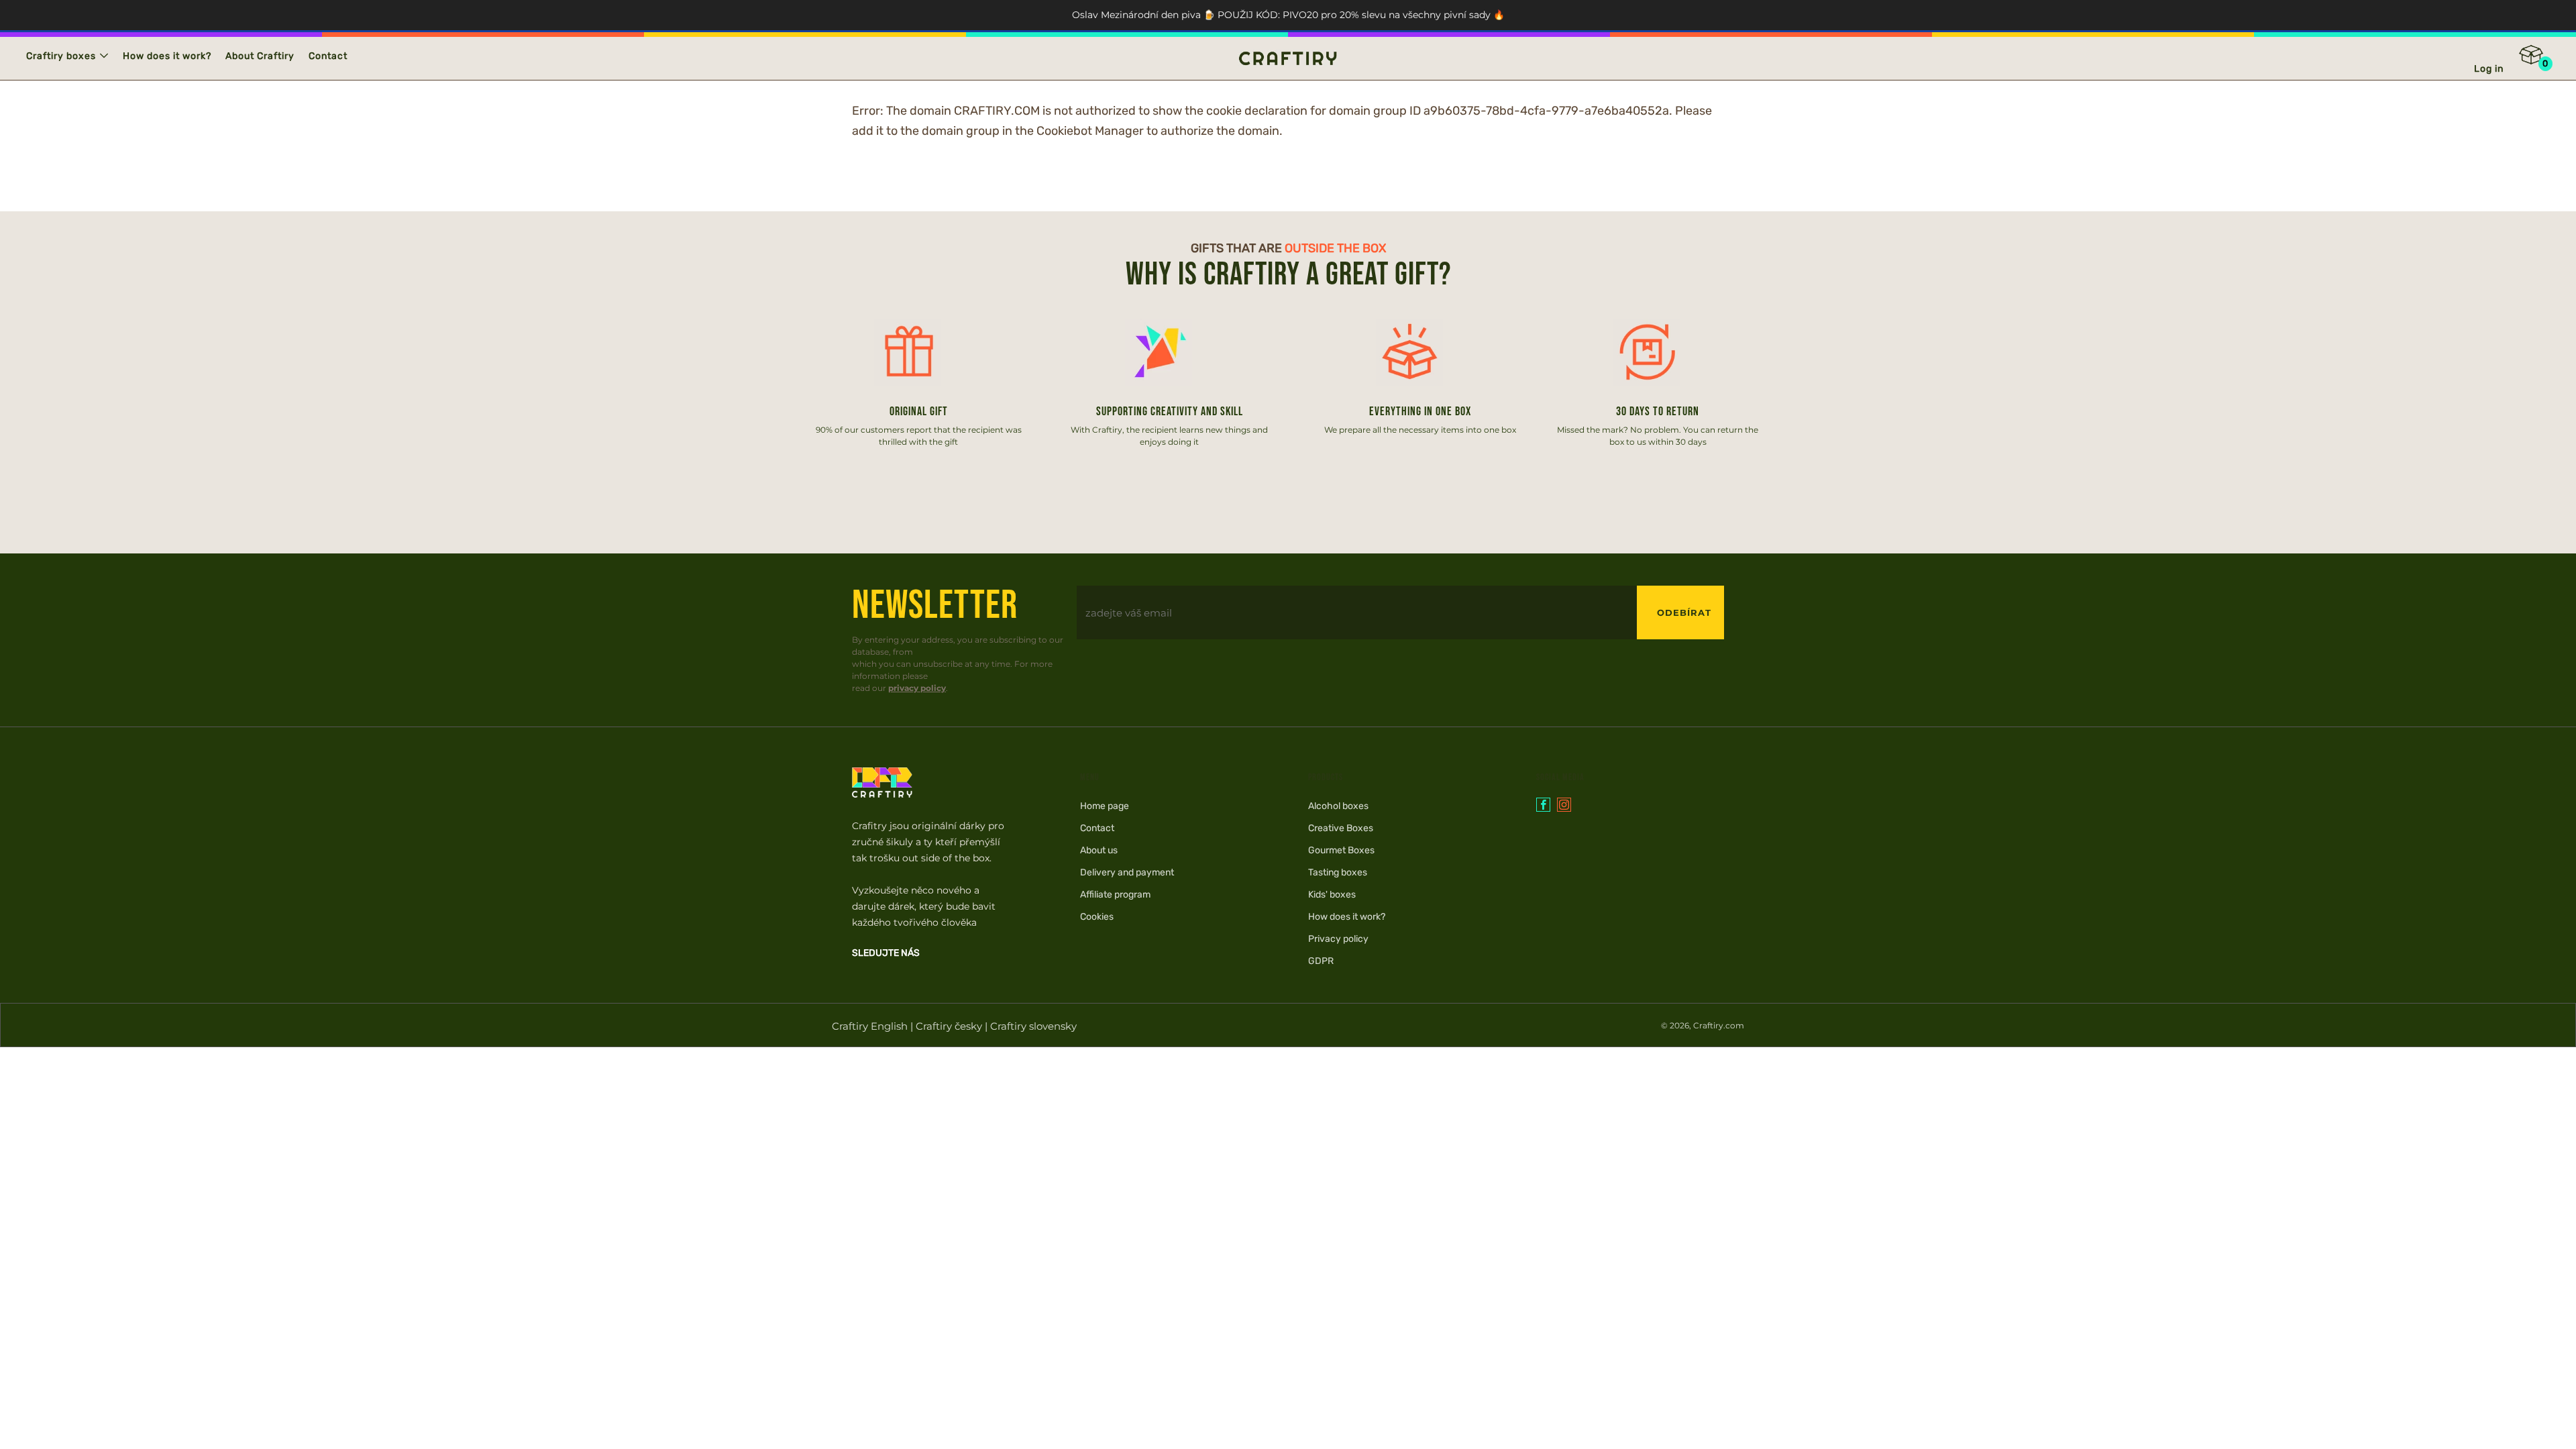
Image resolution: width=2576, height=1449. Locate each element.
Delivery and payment (1127, 872)
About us (1099, 850)
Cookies (1097, 917)
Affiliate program (1115, 895)
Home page (1105, 806)
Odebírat (1684, 612)
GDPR (1321, 961)
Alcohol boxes (1338, 806)
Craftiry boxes (61, 56)
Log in (2489, 69)
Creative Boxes (1341, 828)
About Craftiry (260, 56)
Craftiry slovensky (1033, 1026)
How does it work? (167, 56)
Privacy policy (1338, 939)
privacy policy (917, 688)
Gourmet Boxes (1341, 850)
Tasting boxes (1338, 872)
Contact (328, 56)
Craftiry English (870, 1026)
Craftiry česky (949, 1026)
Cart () (2540, 59)
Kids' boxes (1332, 895)
